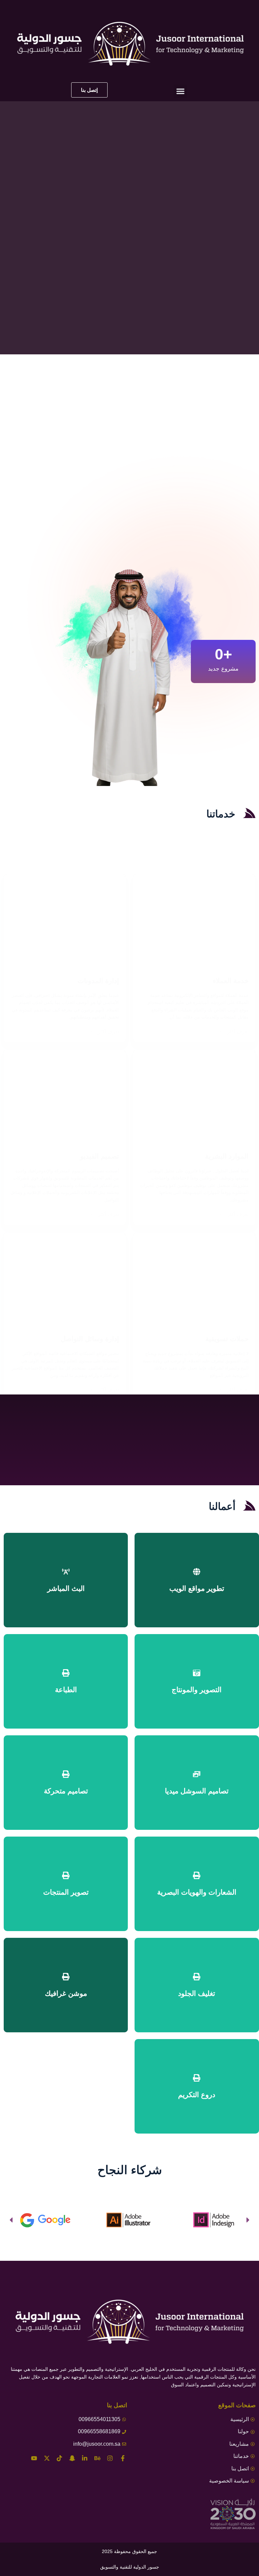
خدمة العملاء (231, 981)
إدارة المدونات (98, 981)
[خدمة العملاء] (194, 920)
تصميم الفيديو (100, 1156)
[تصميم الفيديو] (65, 1096)
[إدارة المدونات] (65, 920)
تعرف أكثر (238, 1031)
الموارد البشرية (227, 1156)
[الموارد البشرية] (194, 1096)
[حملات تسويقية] (194, 1279)
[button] (180, 91)
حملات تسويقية (227, 1339)
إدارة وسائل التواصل (90, 1339)
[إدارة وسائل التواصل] (65, 1279)
